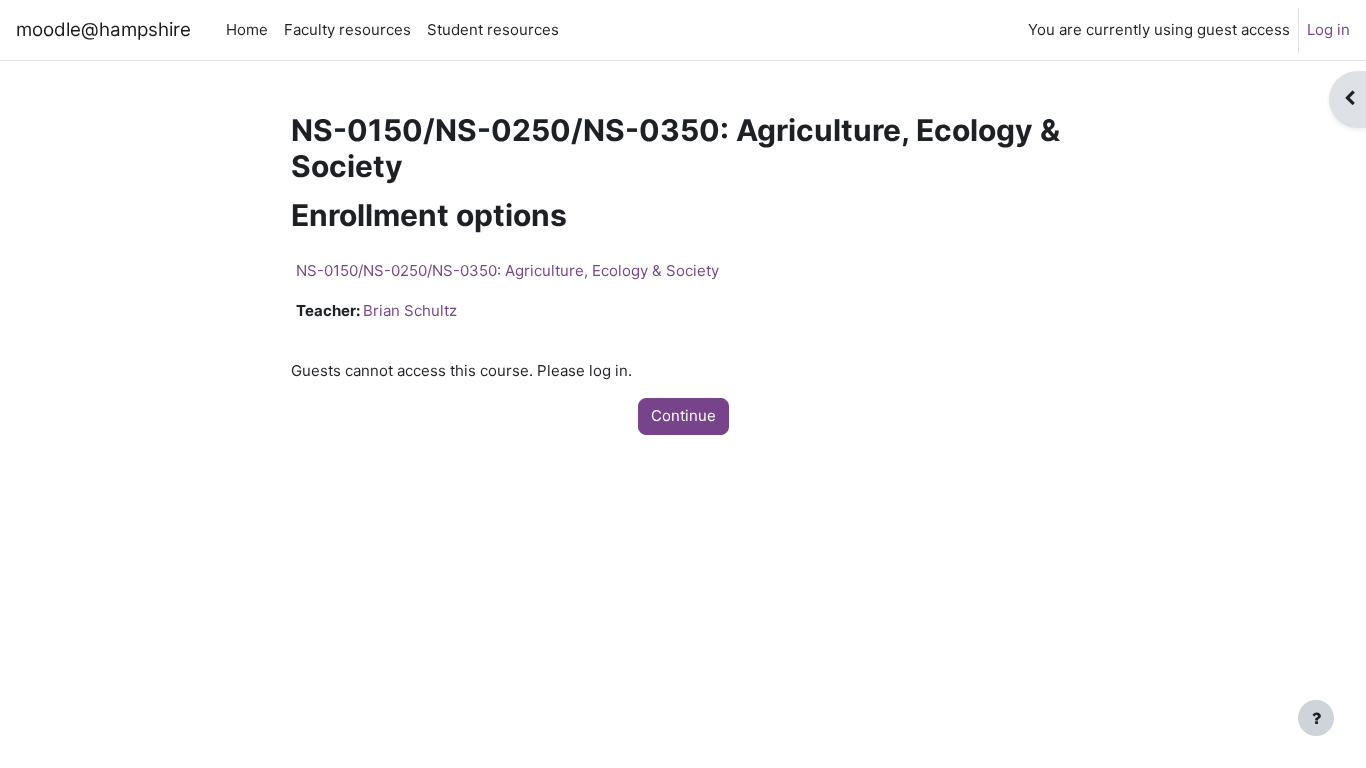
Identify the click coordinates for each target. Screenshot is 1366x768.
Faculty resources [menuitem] (347, 29)
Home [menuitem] (247, 29)
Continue (683, 415)
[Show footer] (1316, 718)
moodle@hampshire (103, 29)
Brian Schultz (410, 310)
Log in (1328, 29)
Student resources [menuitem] (493, 29)
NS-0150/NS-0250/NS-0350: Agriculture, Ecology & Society (507, 270)
